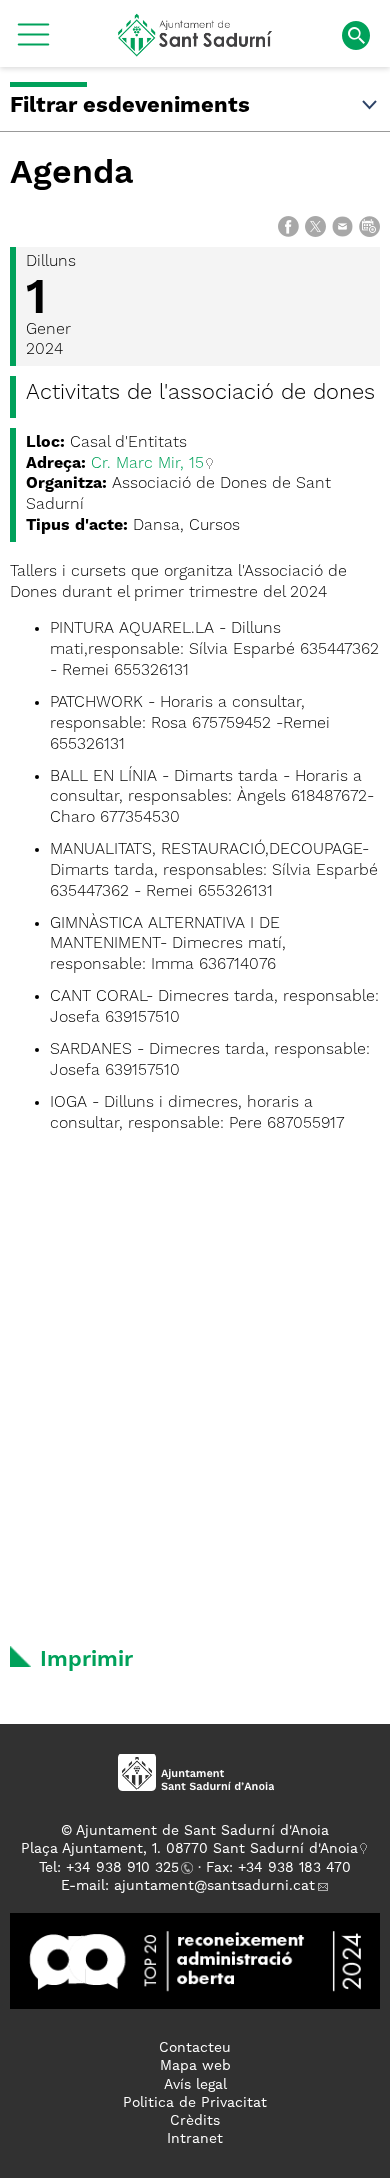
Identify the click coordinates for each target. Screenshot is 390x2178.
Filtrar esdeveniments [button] (130, 106)
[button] (33, 42)
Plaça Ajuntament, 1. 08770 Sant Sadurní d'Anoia (189, 1849)
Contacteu (195, 2048)
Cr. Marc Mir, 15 (147, 464)
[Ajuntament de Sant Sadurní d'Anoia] (195, 49)
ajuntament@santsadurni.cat (214, 1886)
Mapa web (195, 2066)
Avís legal (195, 2085)
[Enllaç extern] (195, 1961)
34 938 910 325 (126, 1868)
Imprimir (86, 1660)
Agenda (72, 174)
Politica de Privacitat (195, 2103)
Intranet (195, 2139)
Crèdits (195, 2121)
